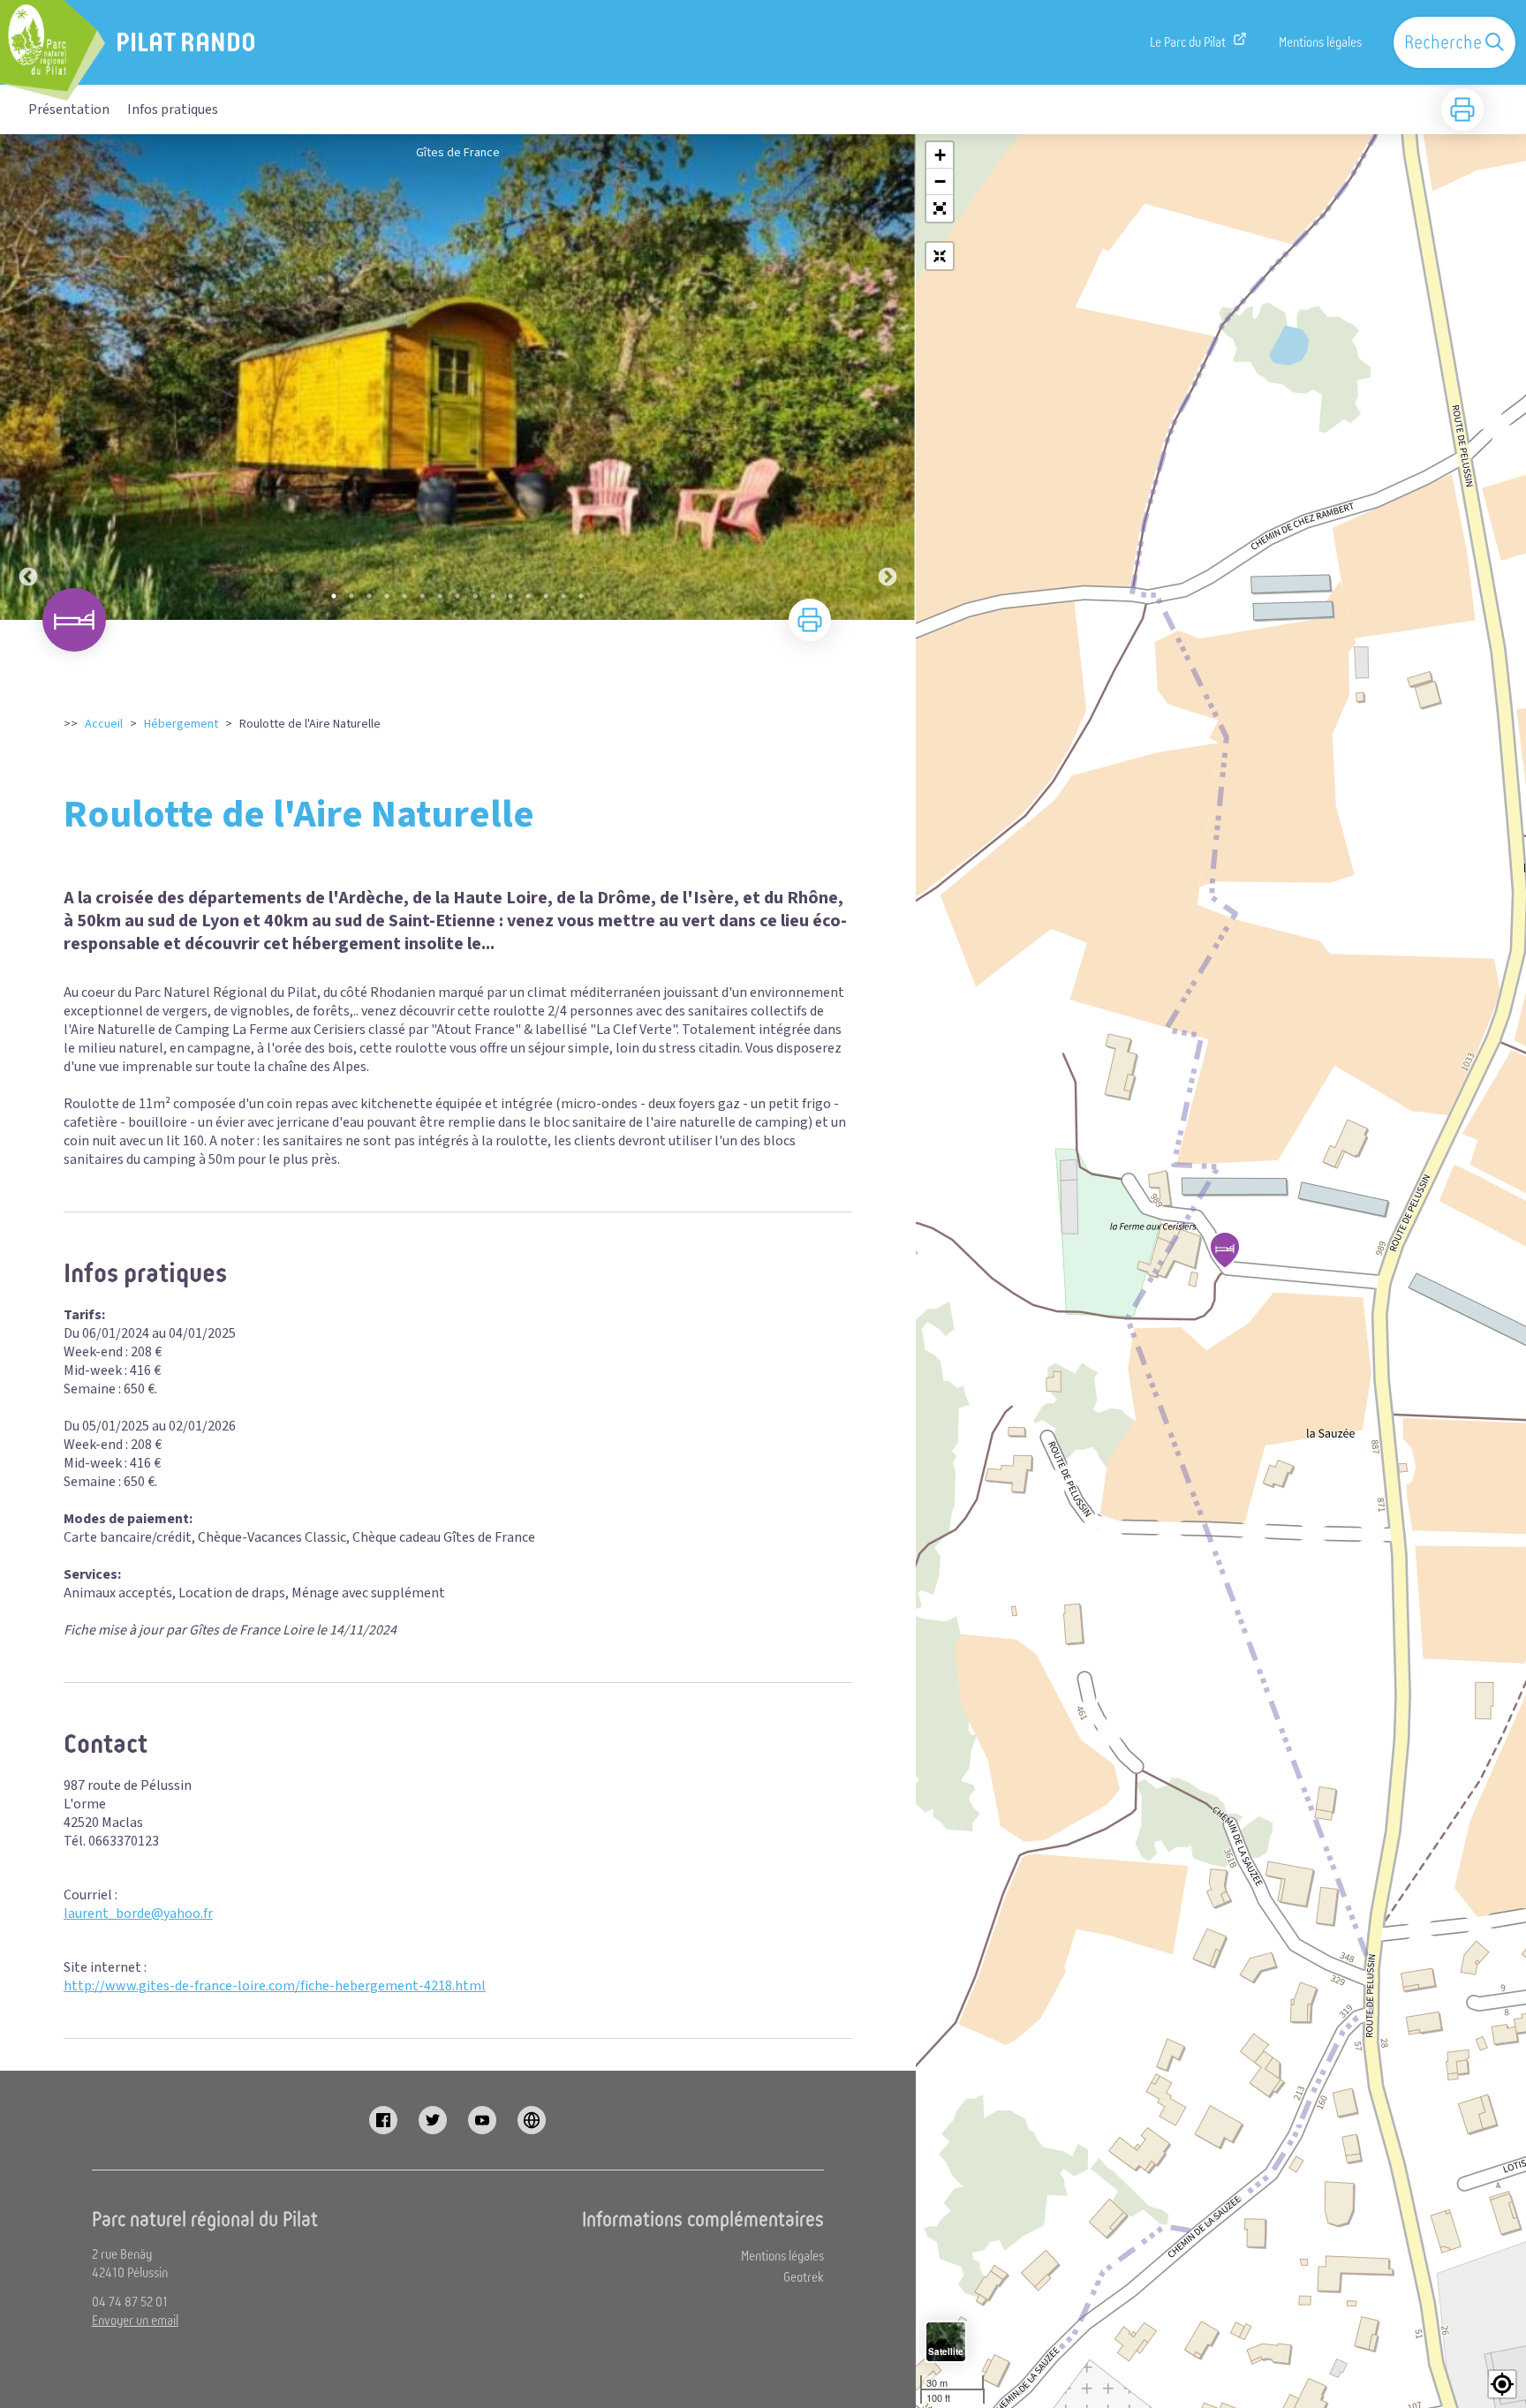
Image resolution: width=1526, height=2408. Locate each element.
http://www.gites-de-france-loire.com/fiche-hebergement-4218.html (275, 1986)
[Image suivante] (888, 377)
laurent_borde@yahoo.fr (138, 1914)
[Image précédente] (28, 377)
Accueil (104, 724)
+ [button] (940, 155)
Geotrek (804, 2277)
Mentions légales (1320, 42)
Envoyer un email (135, 2321)
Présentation (69, 109)
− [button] (940, 181)
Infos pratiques (173, 109)
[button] (940, 208)
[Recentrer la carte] (940, 256)
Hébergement (181, 724)
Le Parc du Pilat (1188, 42)
